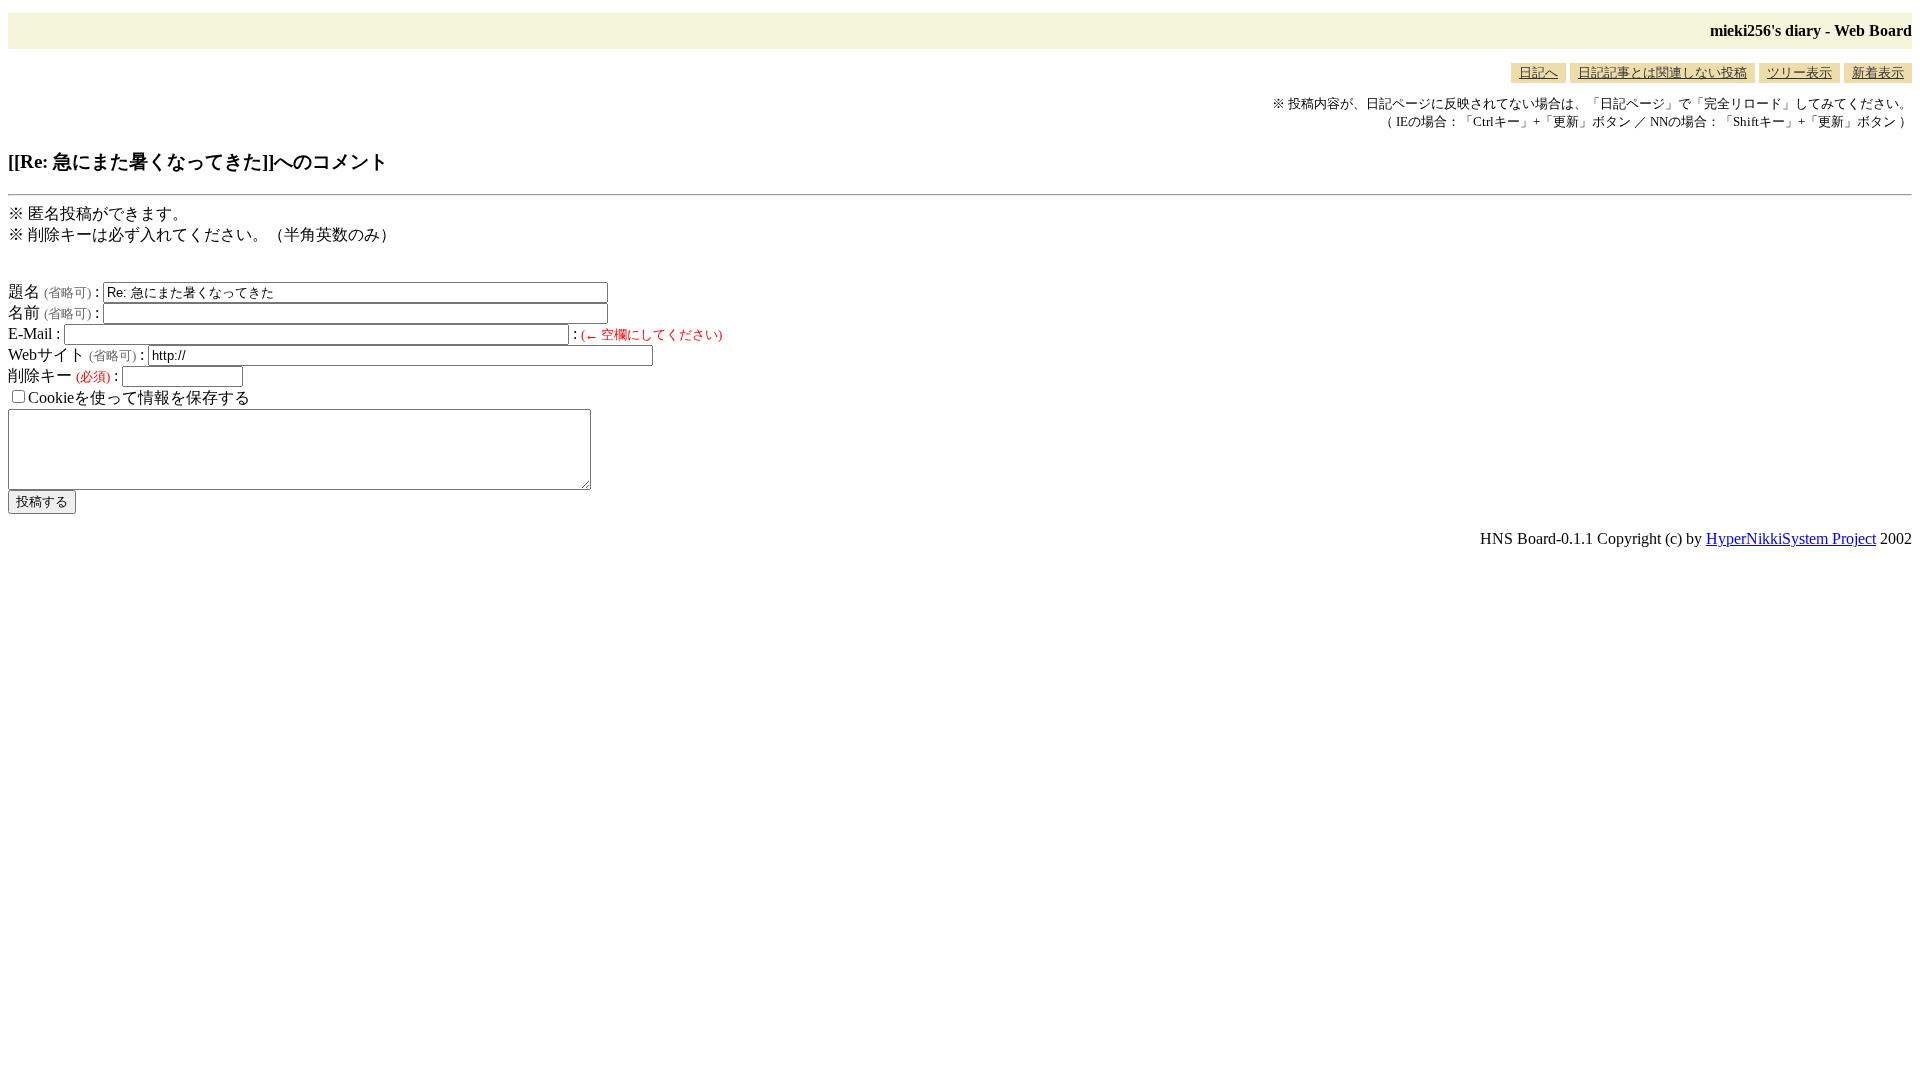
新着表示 (1878, 72)
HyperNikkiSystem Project (1791, 538)
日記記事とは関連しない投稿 (1662, 72)
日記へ (1538, 72)
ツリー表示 (1799, 72)
